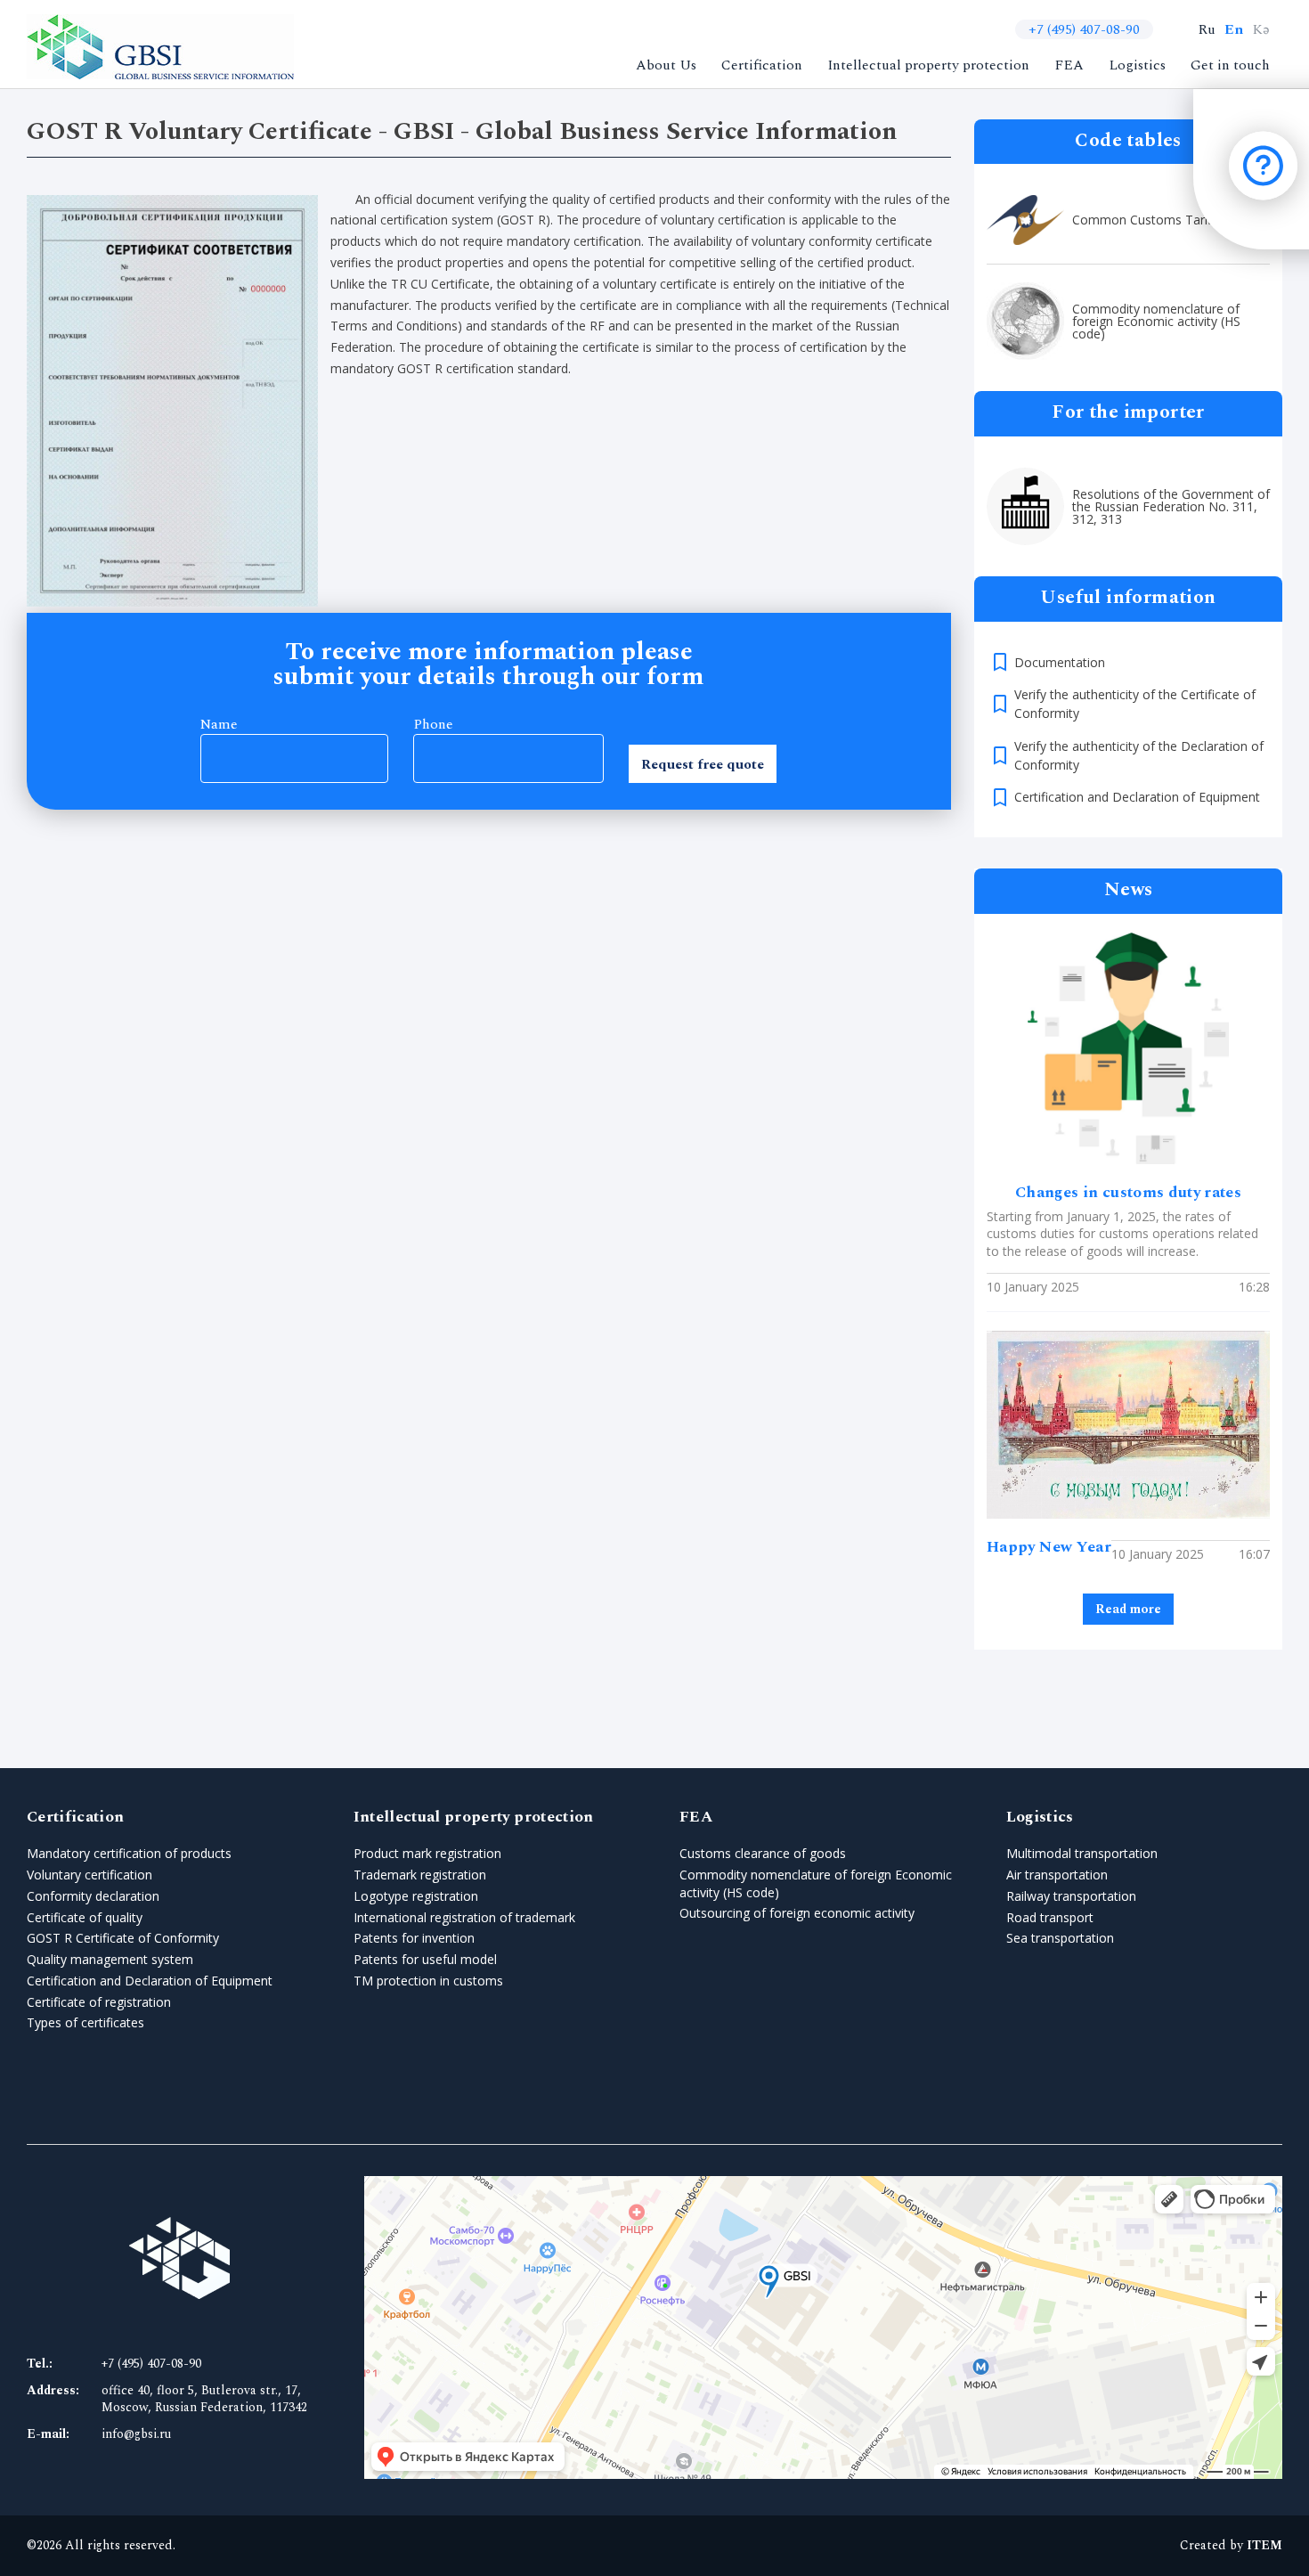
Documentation (1060, 662)
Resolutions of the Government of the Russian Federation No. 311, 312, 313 (1171, 507)
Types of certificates (85, 2022)
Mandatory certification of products (129, 1853)
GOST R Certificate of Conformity (123, 1938)
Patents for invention (414, 1938)
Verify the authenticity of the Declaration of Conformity (1139, 755)
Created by (1231, 2545)
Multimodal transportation (1082, 1853)
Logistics (1137, 65)
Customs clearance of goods (763, 1853)
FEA (1069, 65)
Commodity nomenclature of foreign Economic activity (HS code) (1156, 322)
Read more (1128, 1609)
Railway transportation (1071, 1896)
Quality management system (110, 1959)
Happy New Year (1049, 1547)
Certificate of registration (99, 2002)
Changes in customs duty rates (1128, 1192)
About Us (666, 65)
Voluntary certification (89, 1875)
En (1234, 29)
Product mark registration (427, 1853)
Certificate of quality (85, 1917)
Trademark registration (420, 1875)
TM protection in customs (428, 1981)
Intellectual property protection (928, 65)
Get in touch (1230, 65)
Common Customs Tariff (1144, 220)
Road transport (1050, 1917)
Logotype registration (416, 1896)
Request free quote (703, 764)
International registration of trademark (464, 1917)
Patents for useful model (425, 1959)
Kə (1261, 29)
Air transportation (1057, 1875)
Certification (762, 65)
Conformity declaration (93, 1896)
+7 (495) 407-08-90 (1084, 29)
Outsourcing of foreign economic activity (797, 1913)
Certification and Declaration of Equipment (1137, 797)
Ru (1207, 29)
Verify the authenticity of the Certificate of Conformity (1135, 704)
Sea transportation (1060, 1938)
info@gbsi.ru (136, 2434)
